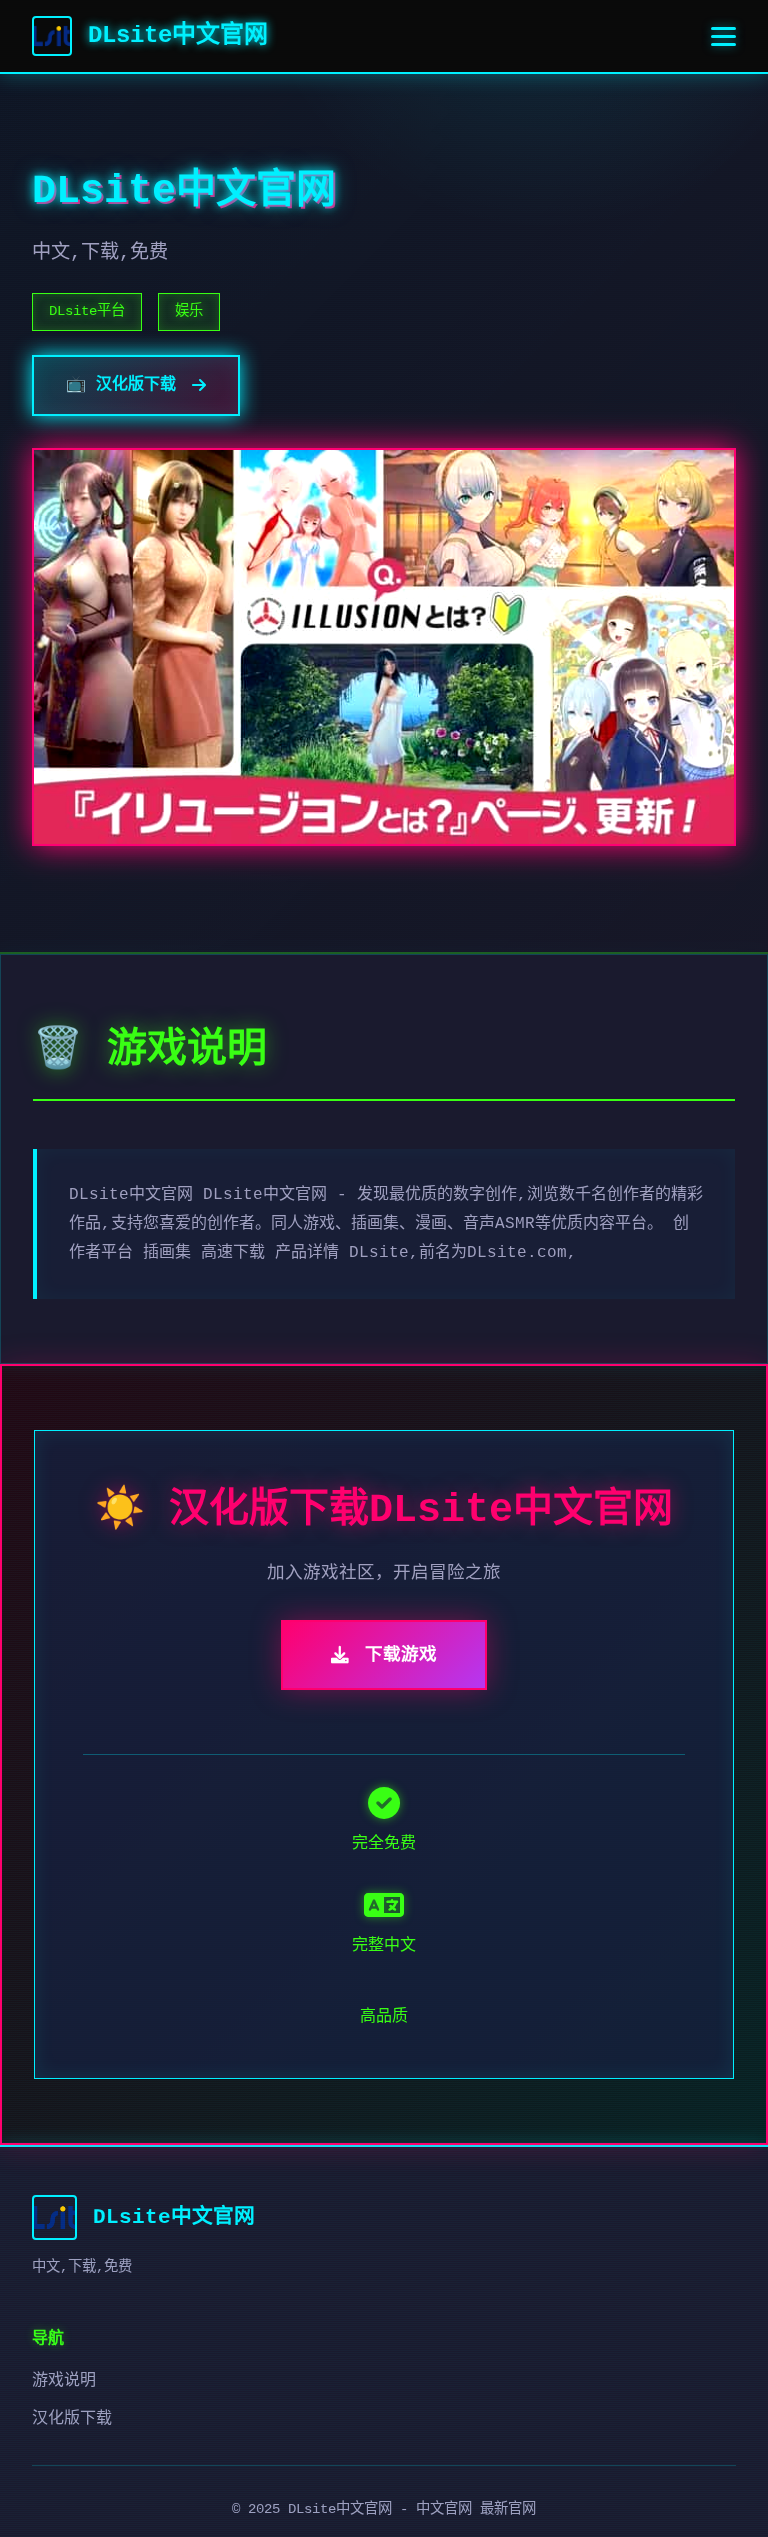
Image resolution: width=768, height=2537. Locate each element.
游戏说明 (64, 2381)
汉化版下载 (72, 2419)
